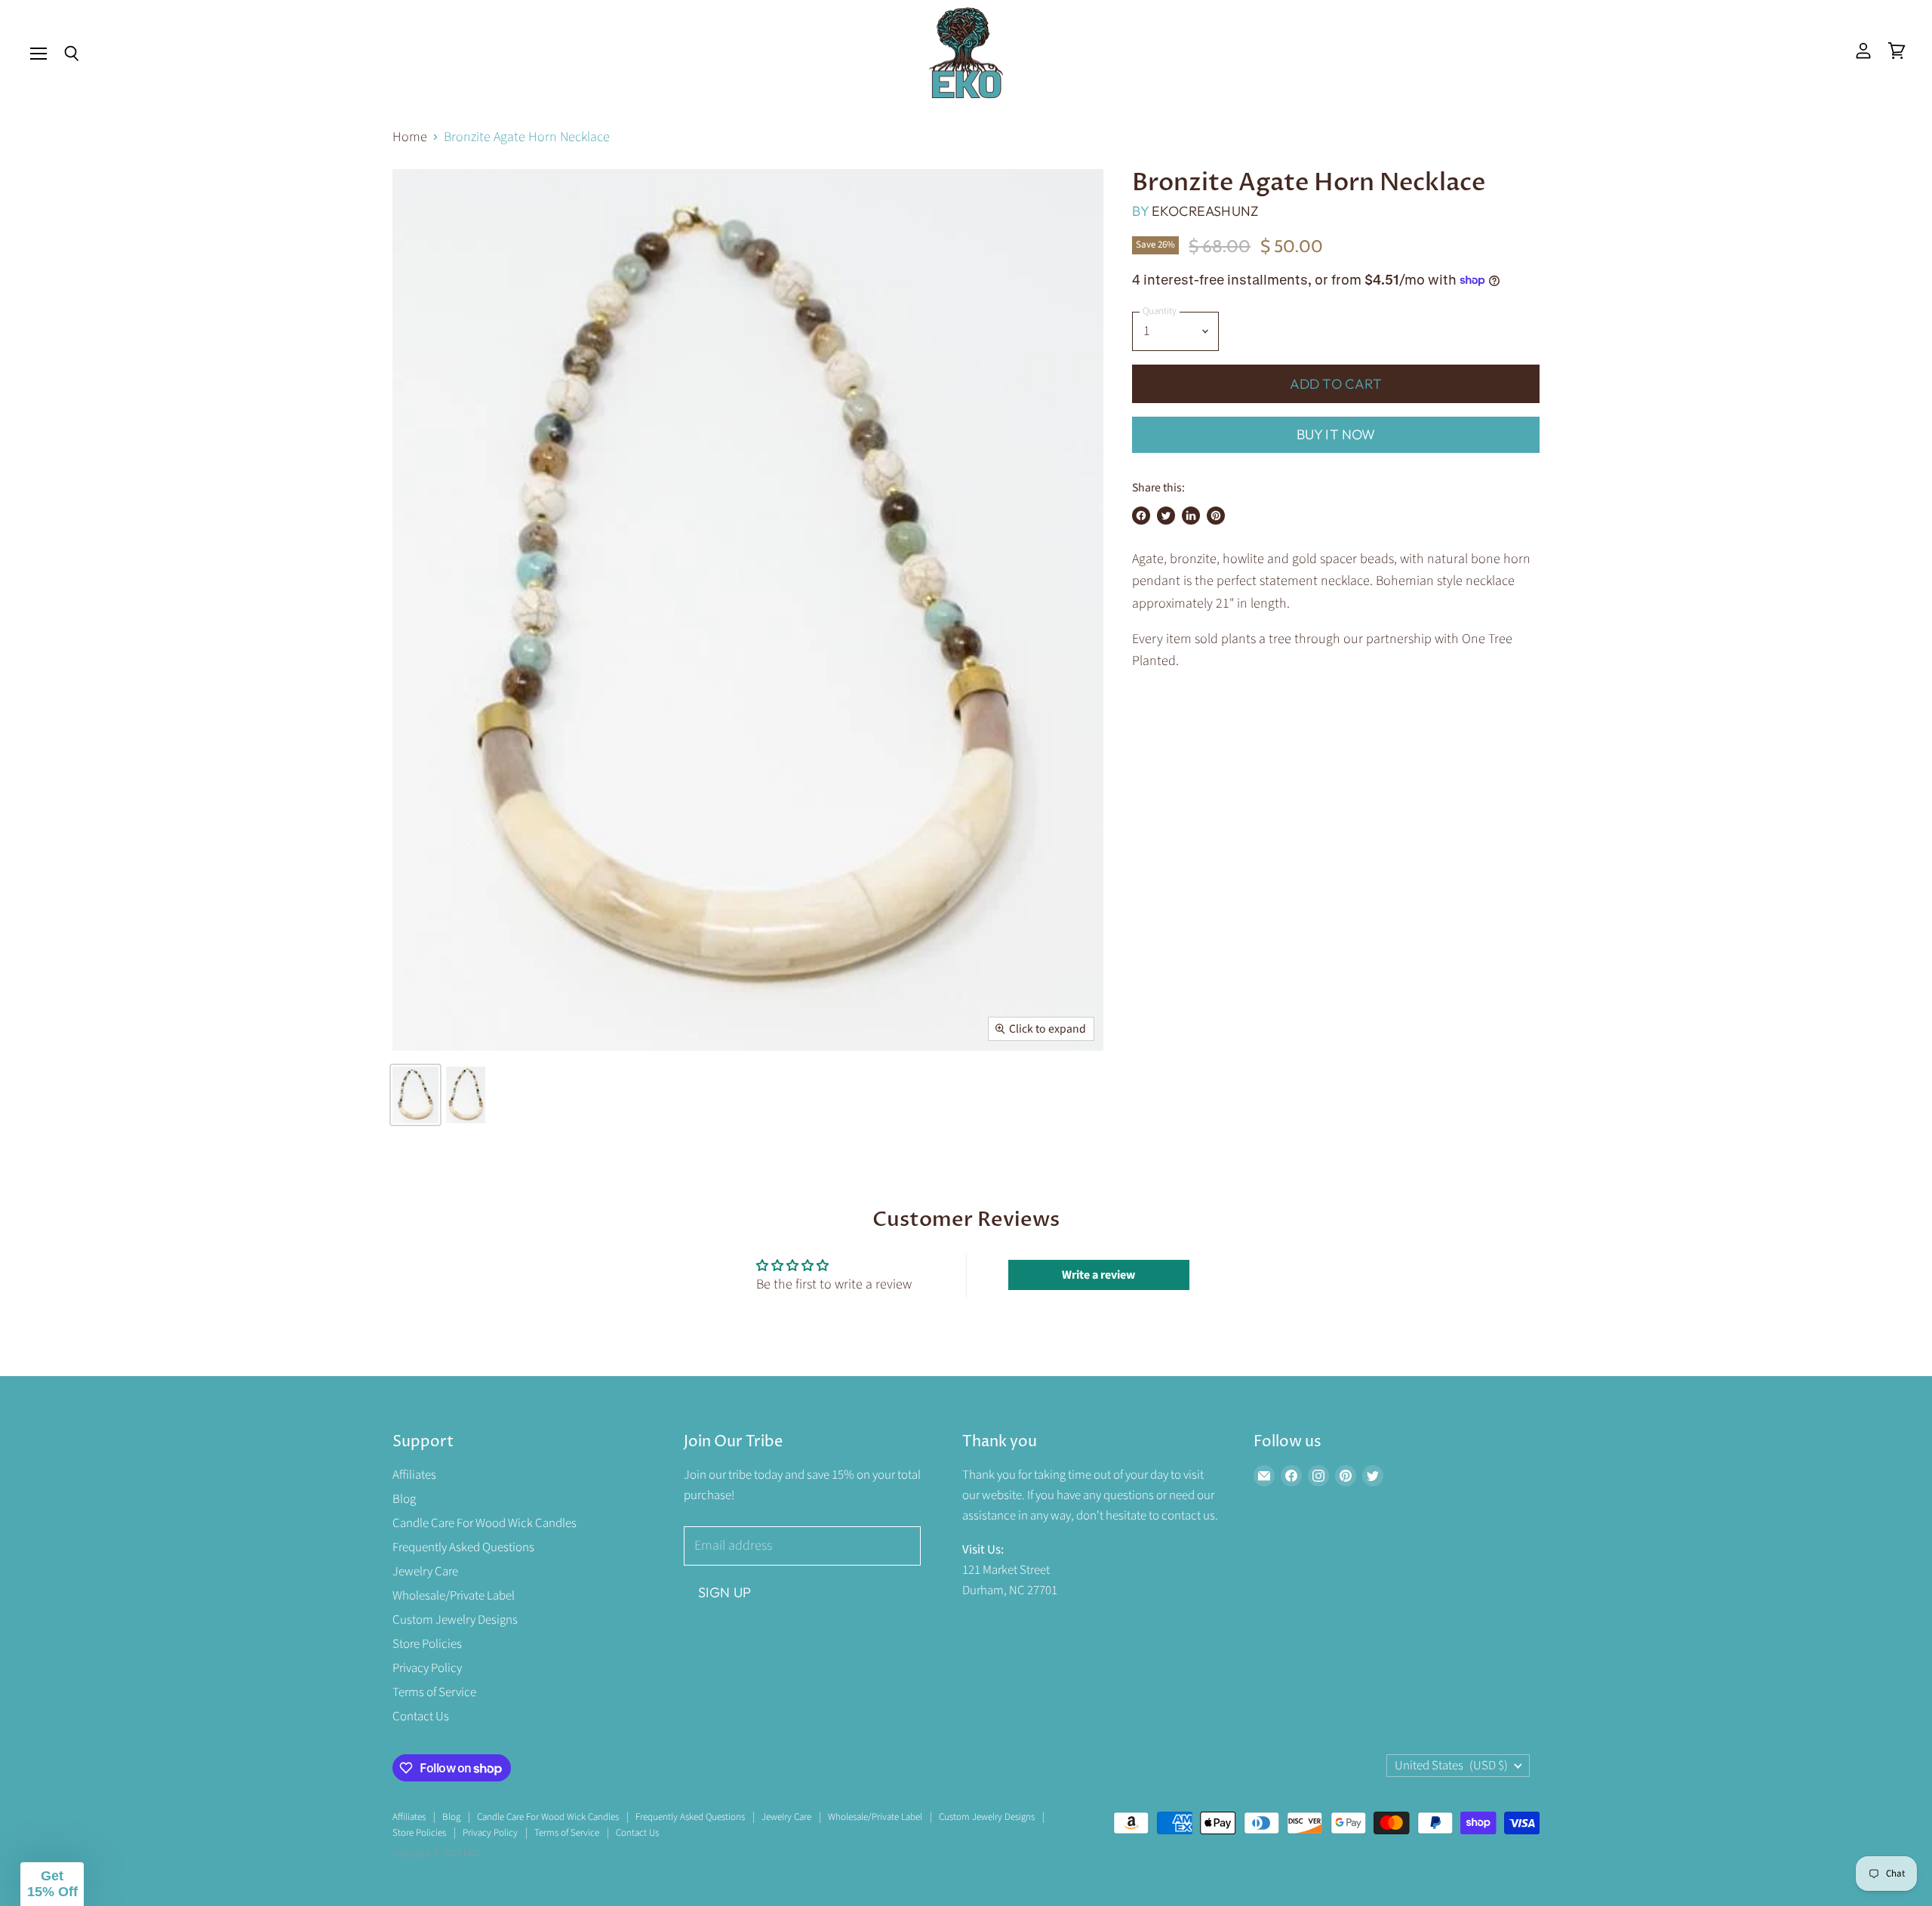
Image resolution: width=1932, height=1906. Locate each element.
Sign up (724, 1592)
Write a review (1098, 1275)
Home (410, 138)
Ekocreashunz (1205, 211)
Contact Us (421, 1717)
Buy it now (1336, 434)
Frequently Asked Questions (463, 1547)
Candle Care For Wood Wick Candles (485, 1523)
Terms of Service (434, 1692)
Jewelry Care (425, 1572)
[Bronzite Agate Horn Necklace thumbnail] (415, 1095)
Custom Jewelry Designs (455, 1620)
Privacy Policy (427, 1668)
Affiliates (414, 1475)
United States (1451, 1766)
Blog (404, 1499)
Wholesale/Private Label (454, 1596)
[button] (52, 1884)
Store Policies (427, 1644)
